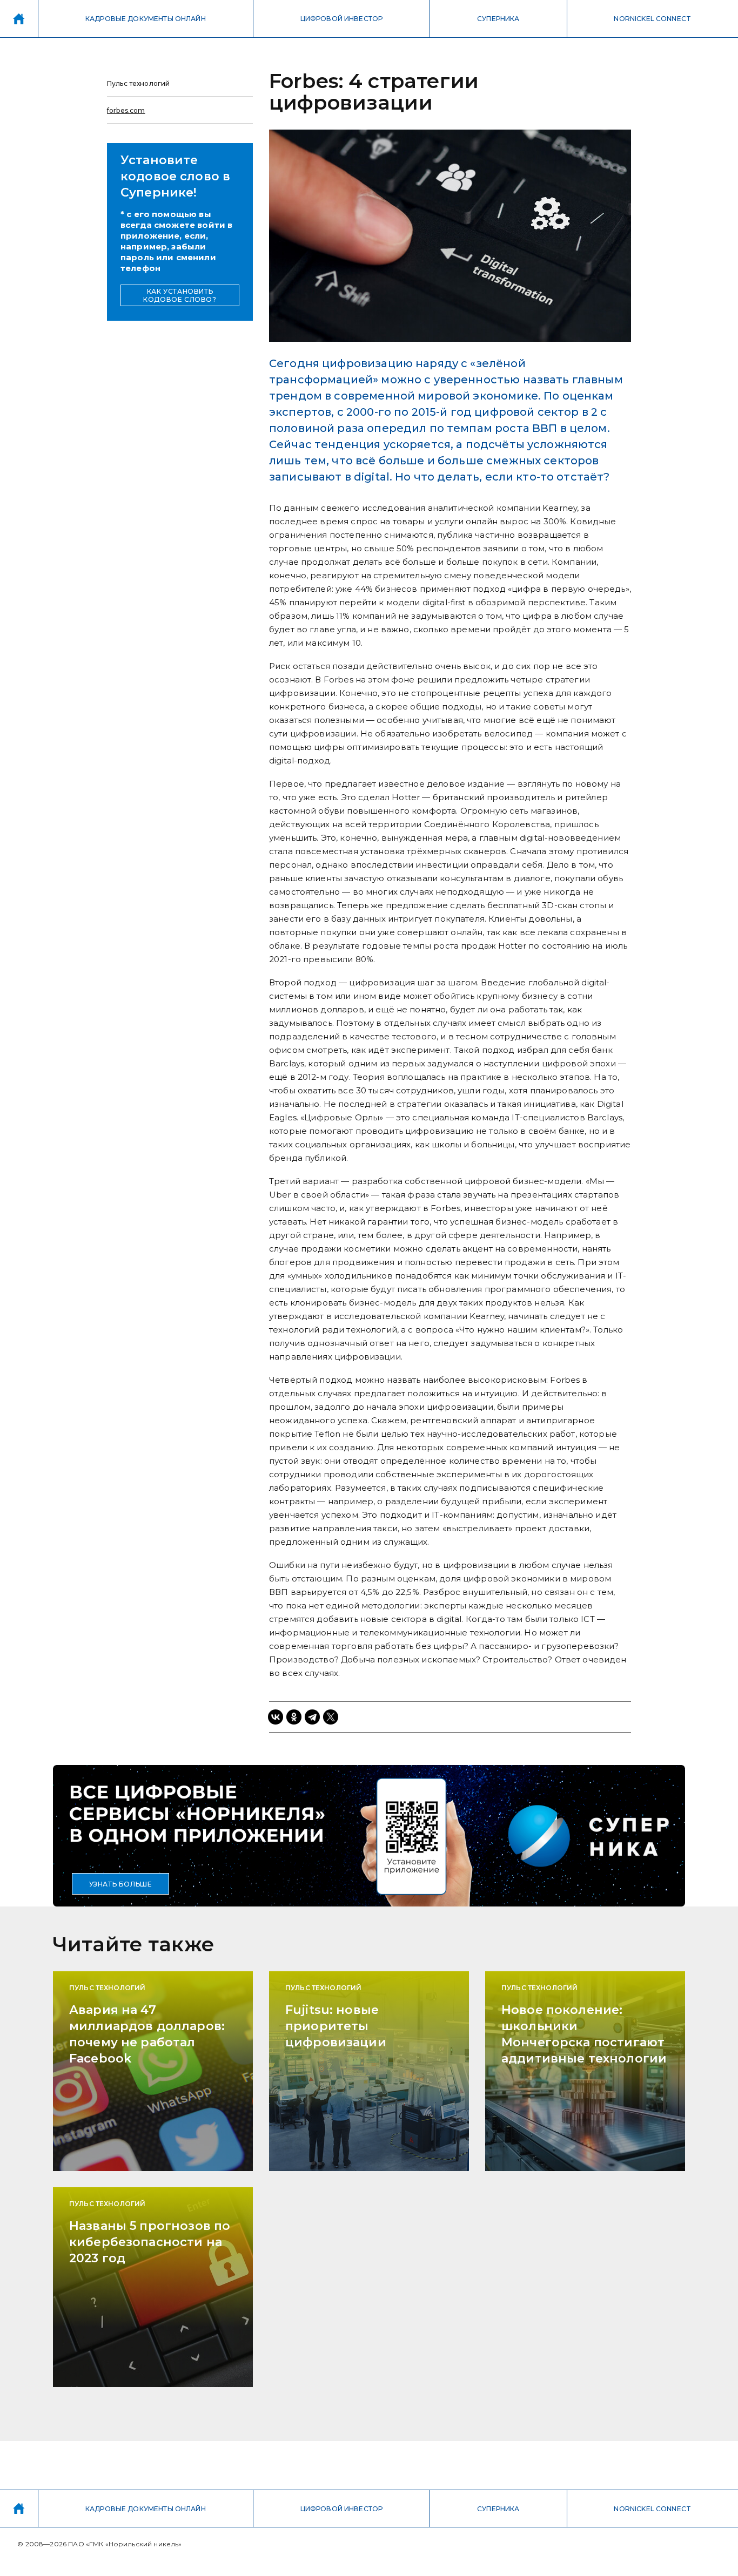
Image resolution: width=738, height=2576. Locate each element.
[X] (331, 1717)
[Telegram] (312, 1717)
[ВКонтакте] (276, 1717)
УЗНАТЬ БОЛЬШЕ (121, 1884)
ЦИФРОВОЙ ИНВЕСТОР (342, 19)
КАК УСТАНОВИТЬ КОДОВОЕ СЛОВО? (180, 295)
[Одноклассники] (294, 1717)
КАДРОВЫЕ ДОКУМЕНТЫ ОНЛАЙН (146, 19)
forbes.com (126, 110)
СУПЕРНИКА (498, 19)
